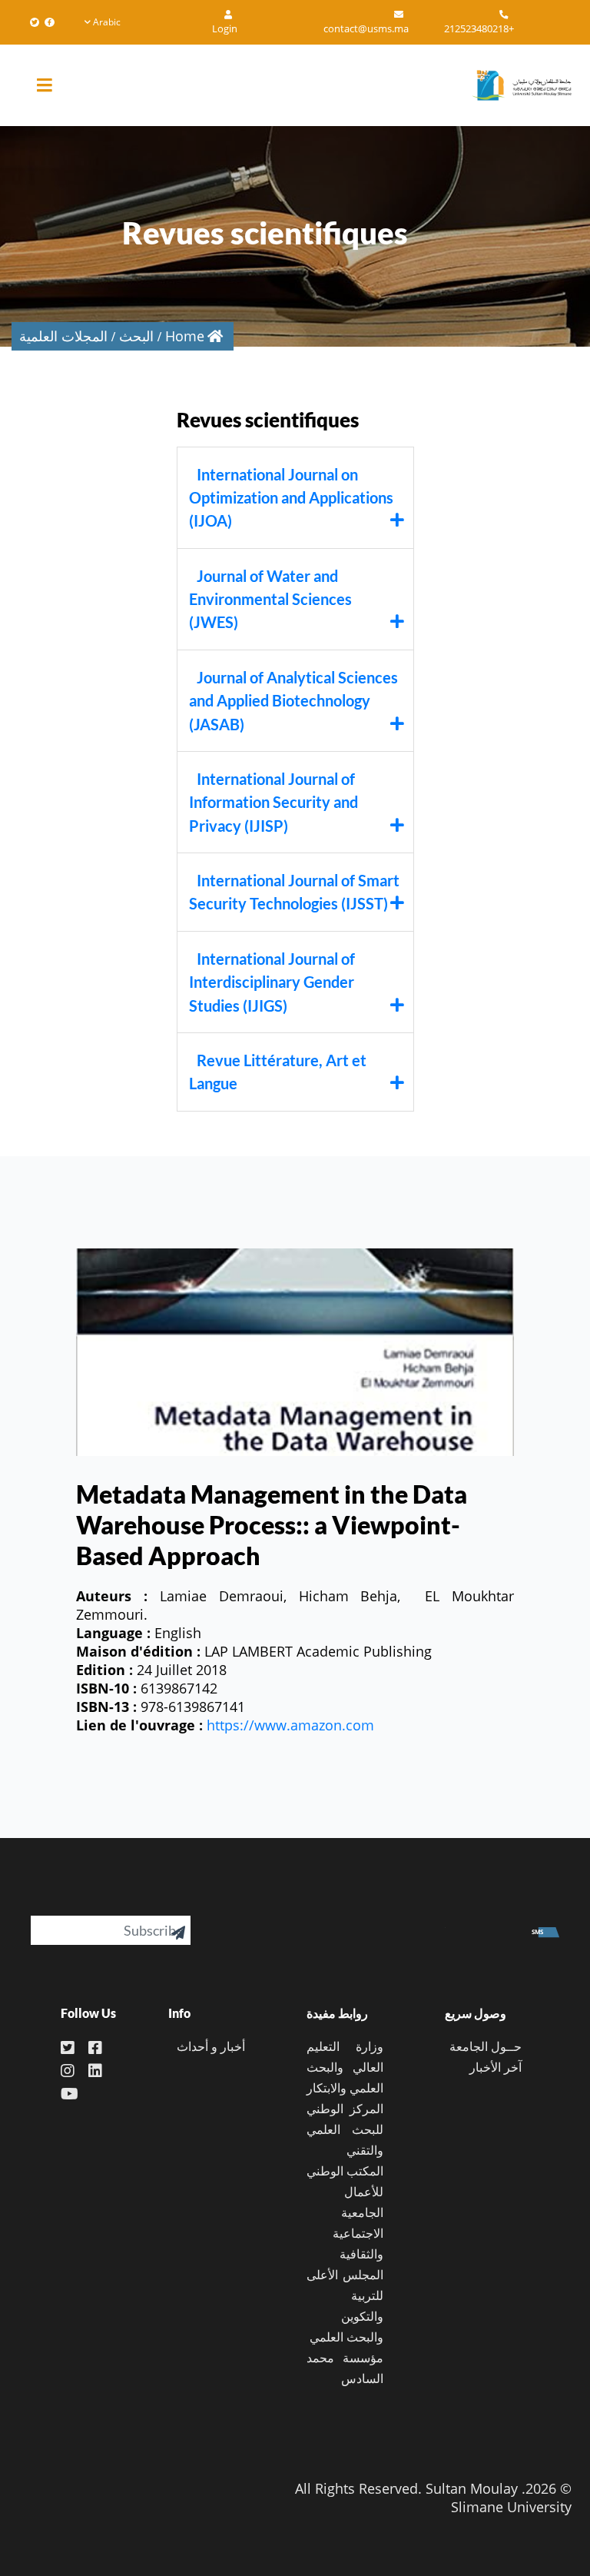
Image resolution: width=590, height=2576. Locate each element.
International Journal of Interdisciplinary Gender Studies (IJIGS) (272, 982)
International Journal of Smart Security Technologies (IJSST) (294, 892)
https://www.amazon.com (290, 1725)
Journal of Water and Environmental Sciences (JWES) (270, 599)
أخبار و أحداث (211, 2046)
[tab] (295, 498)
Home (185, 336)
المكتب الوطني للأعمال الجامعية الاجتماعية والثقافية (345, 2212)
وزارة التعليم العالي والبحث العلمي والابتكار (345, 2067)
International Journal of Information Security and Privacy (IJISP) (273, 802)
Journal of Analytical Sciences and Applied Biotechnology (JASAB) (293, 701)
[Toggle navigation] (56, 86)
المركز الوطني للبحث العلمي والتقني (345, 2129)
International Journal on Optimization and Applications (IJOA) (291, 498)
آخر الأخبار (496, 2067)
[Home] (514, 85)
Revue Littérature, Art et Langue (278, 1072)
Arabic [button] (107, 22)
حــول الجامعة (486, 2046)
